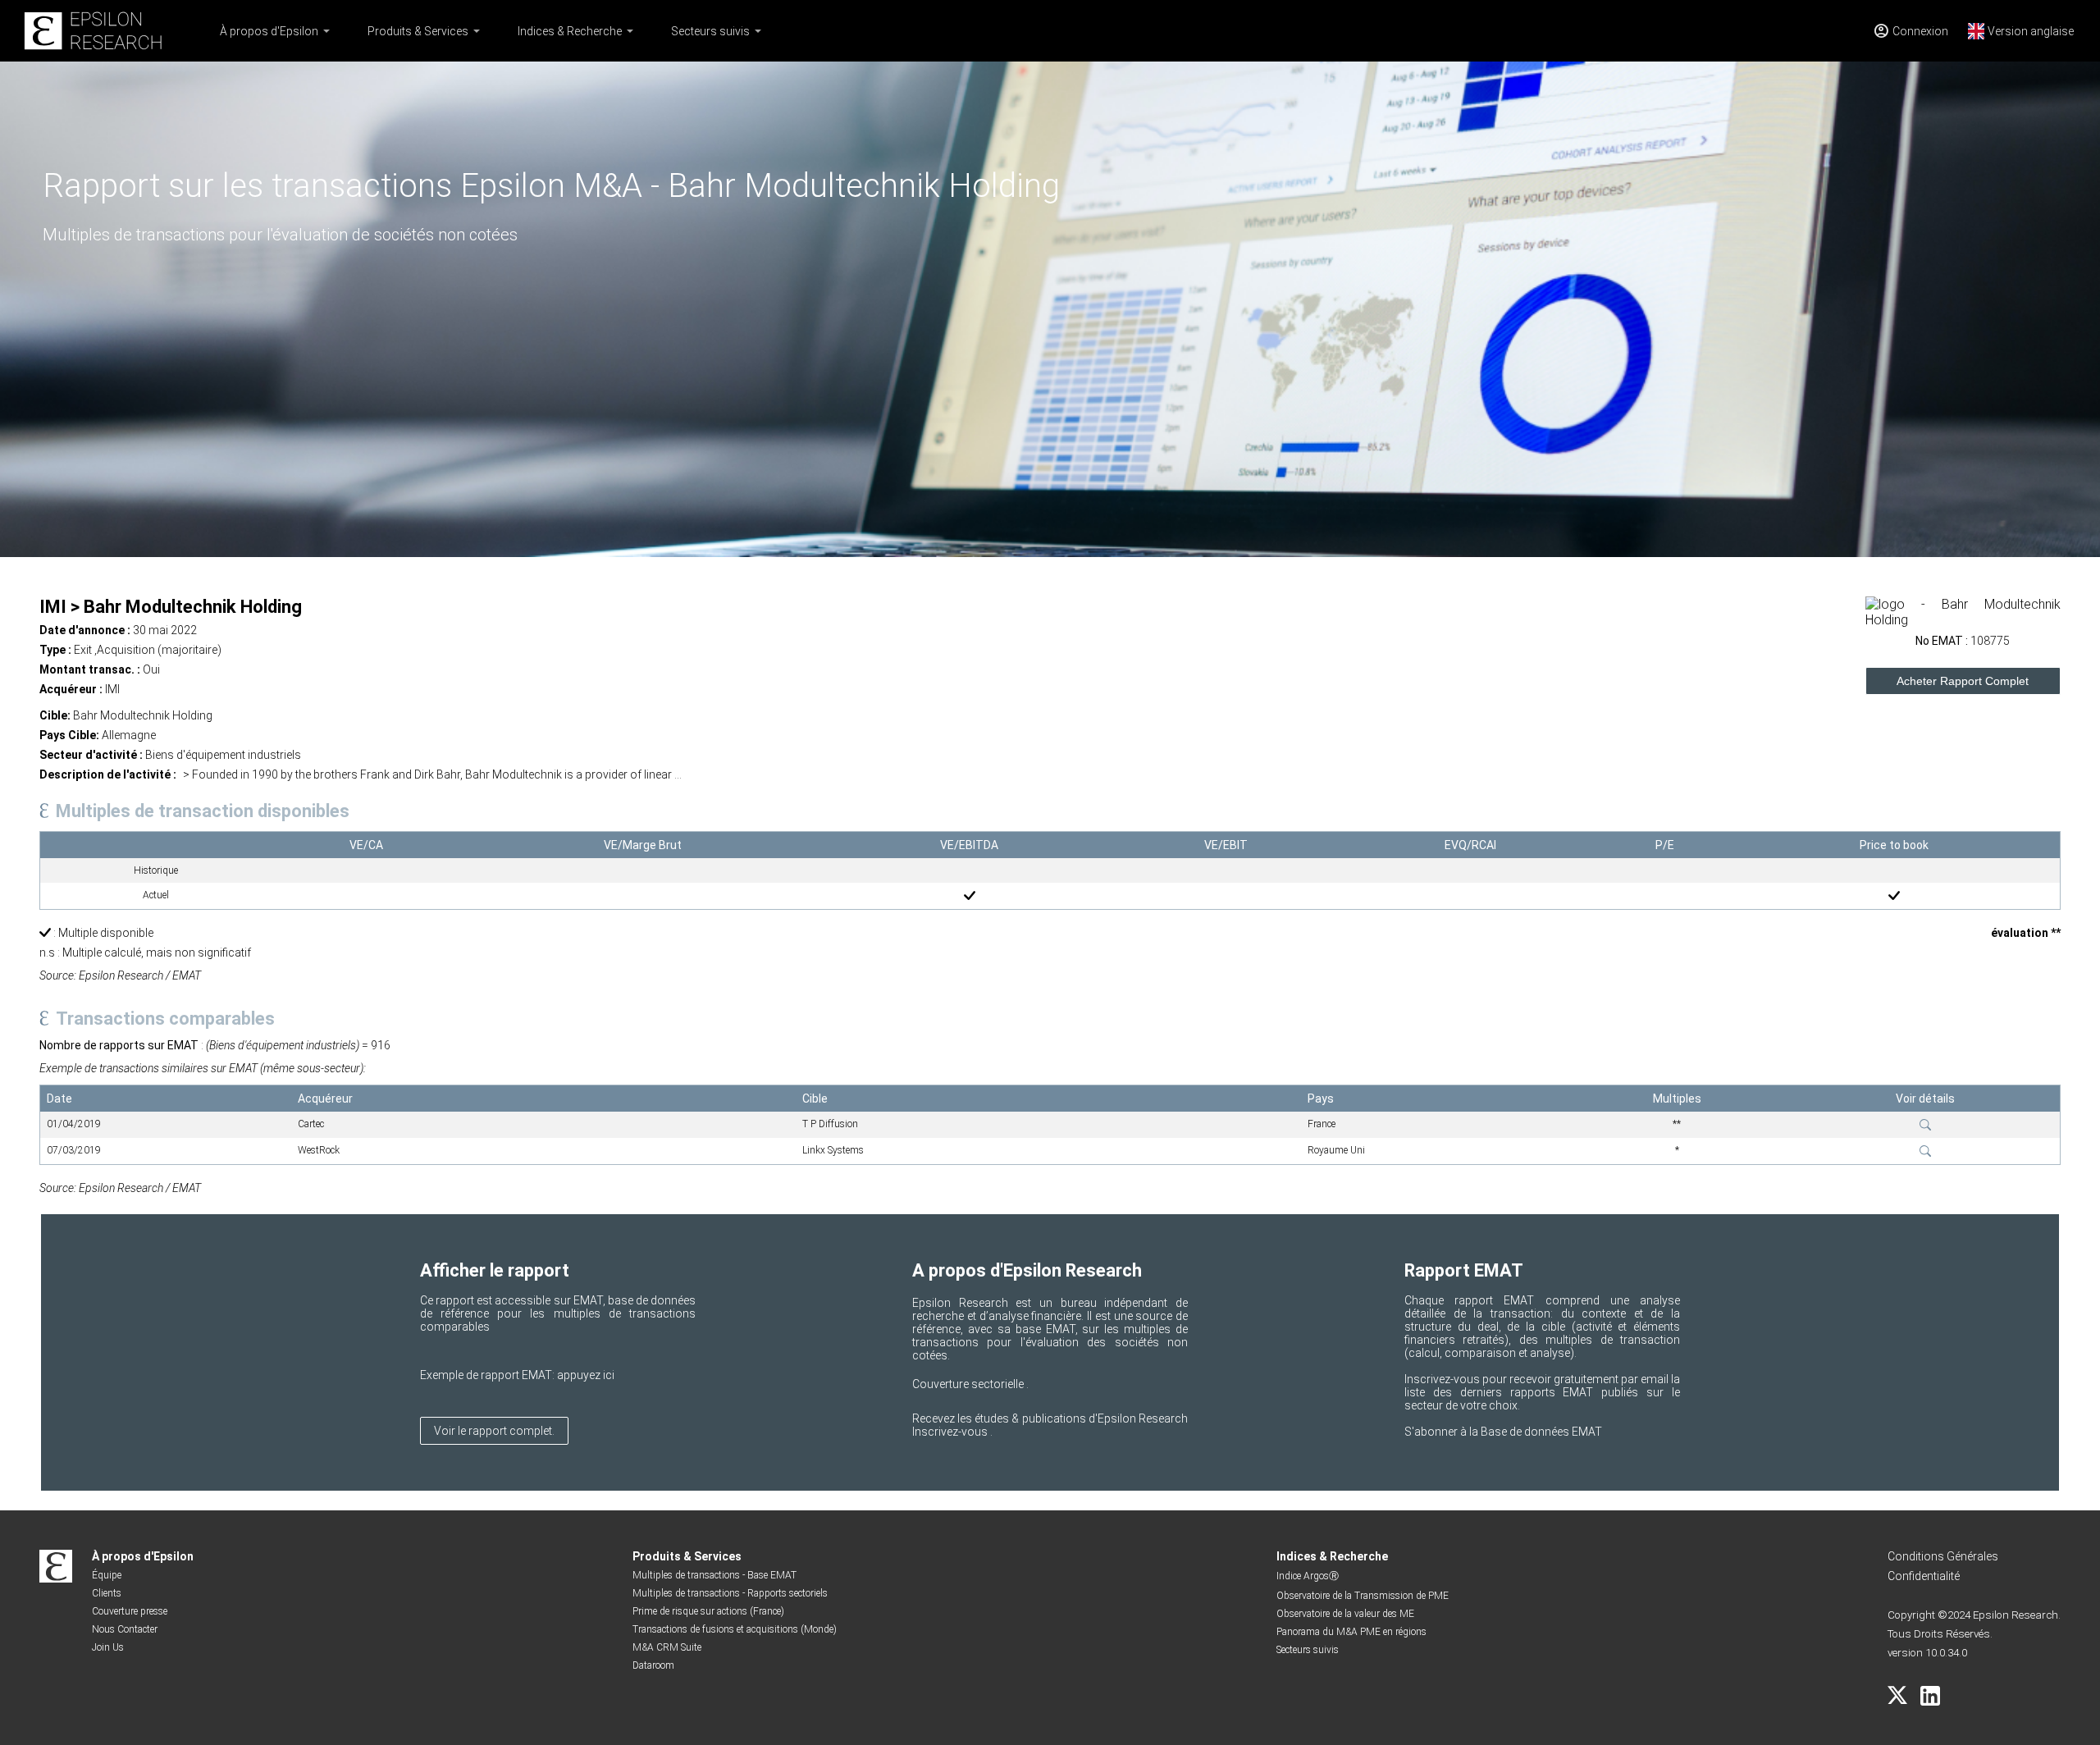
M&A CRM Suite (667, 1647)
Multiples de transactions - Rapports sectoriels (730, 1593)
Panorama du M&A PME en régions (1351, 1632)
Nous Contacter (125, 1629)
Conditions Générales (1943, 1556)
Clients (107, 1593)
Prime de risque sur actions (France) (708, 1611)
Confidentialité (1924, 1576)
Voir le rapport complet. (494, 1431)
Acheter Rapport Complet (1963, 681)
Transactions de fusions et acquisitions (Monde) (735, 1629)
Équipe (107, 1575)
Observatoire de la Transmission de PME (1363, 1596)
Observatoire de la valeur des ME (1345, 1614)
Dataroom (653, 1665)
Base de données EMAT (1541, 1432)
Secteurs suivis (710, 31)
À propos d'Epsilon (269, 31)
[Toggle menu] (326, 31)
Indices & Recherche (570, 31)
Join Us (108, 1647)
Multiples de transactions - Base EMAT (714, 1575)
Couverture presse (130, 1611)
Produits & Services (418, 31)
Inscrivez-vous (951, 1432)
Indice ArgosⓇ (1308, 1576)
